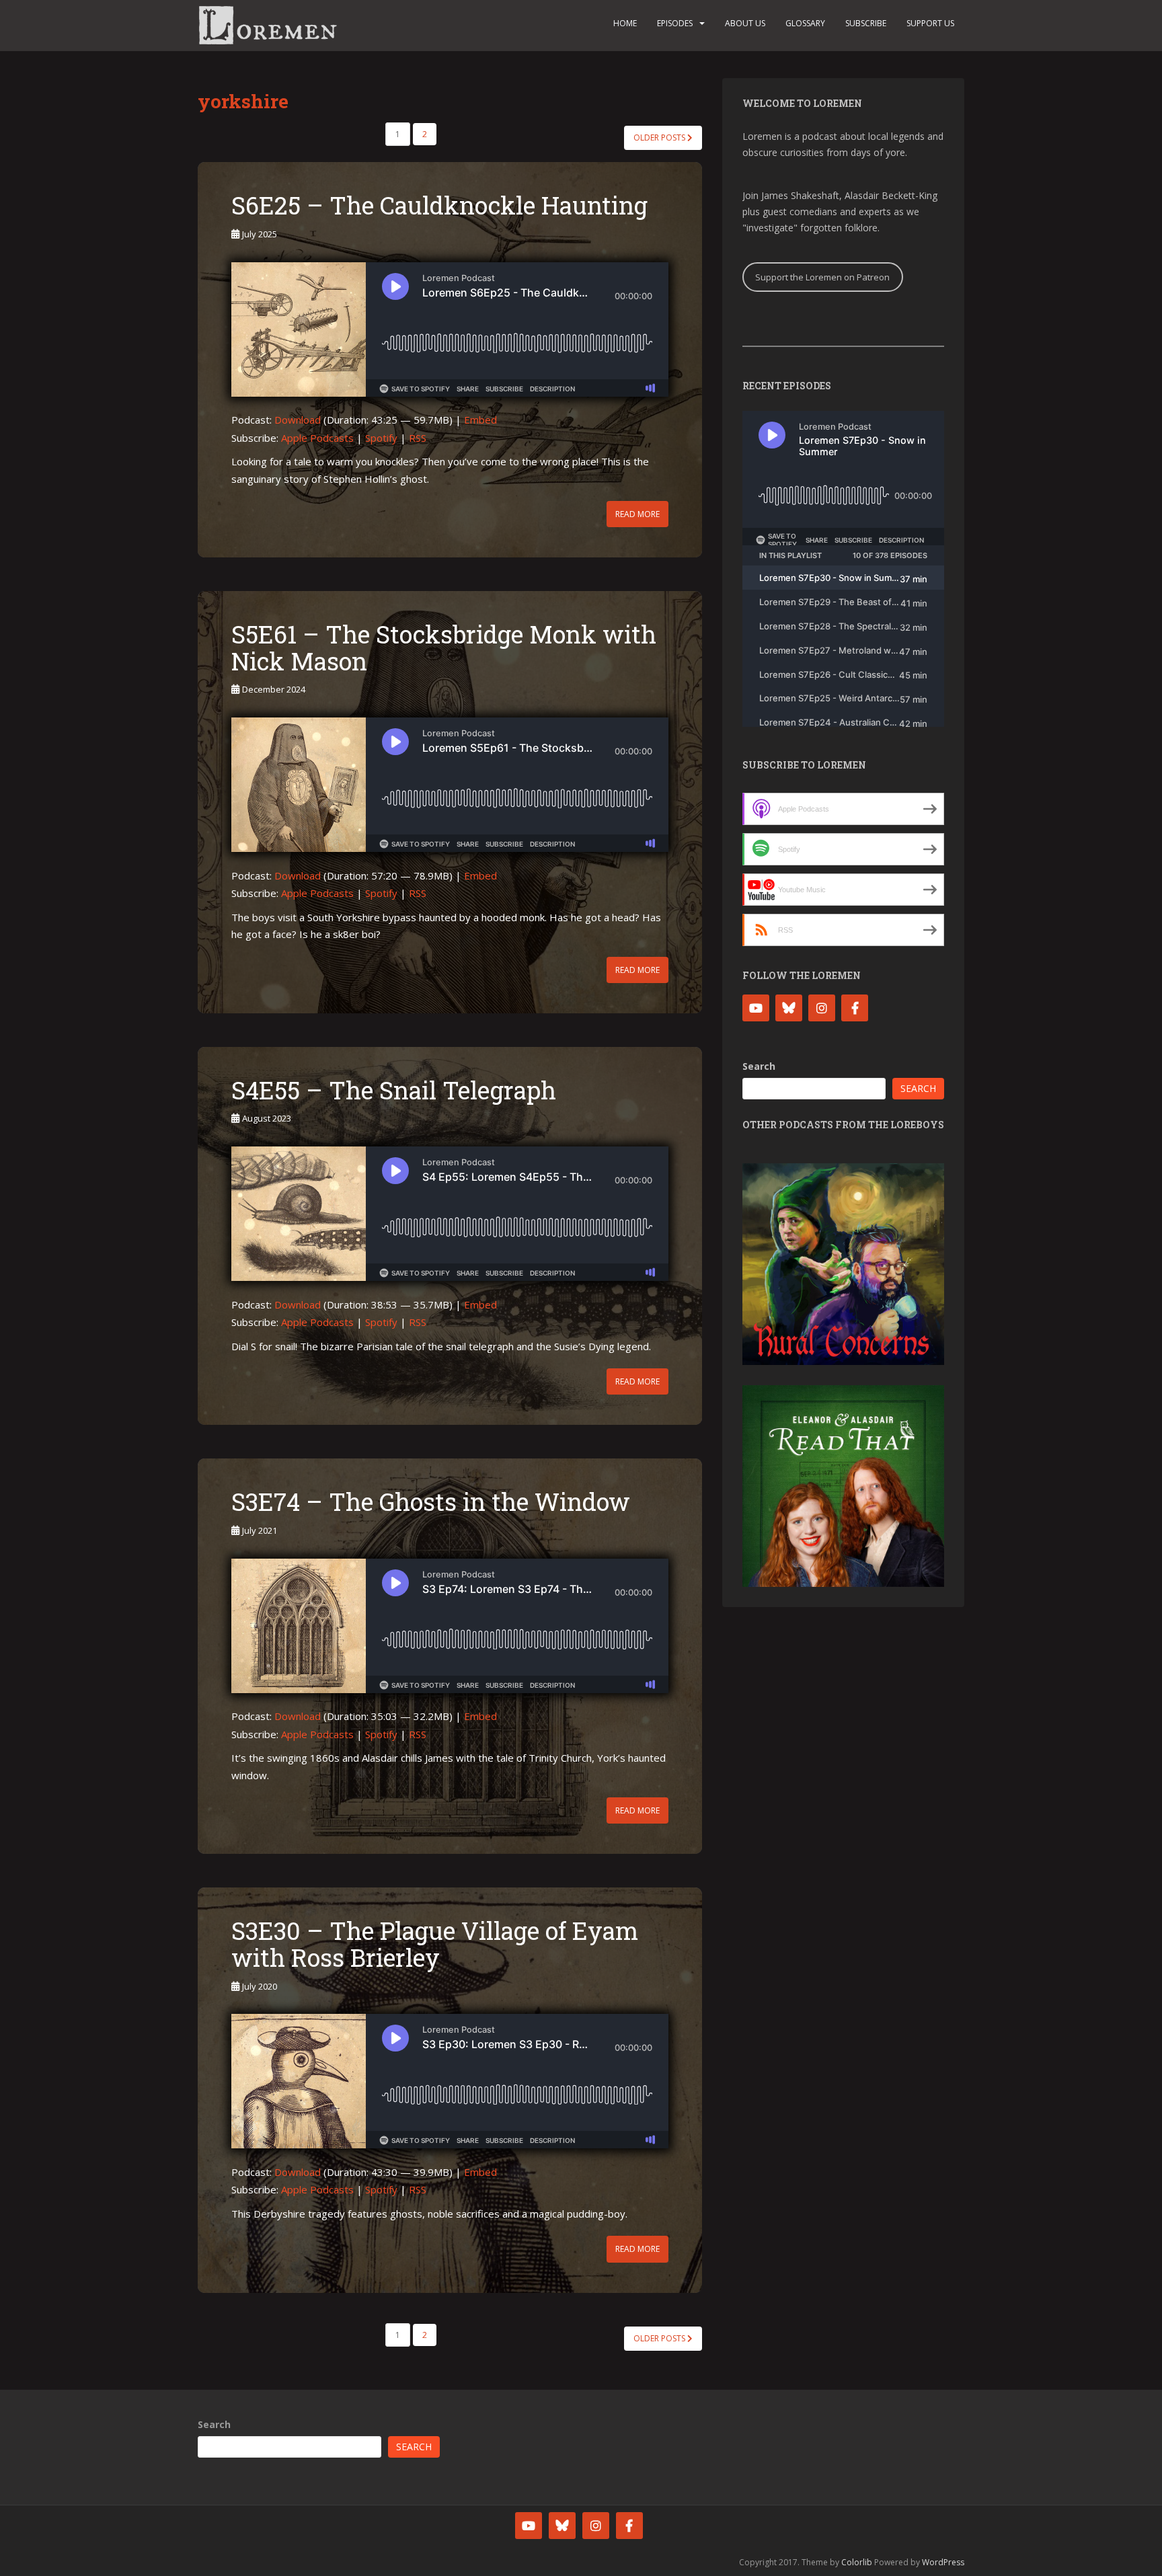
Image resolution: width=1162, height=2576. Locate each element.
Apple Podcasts (317, 438)
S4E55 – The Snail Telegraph (394, 1090)
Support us (930, 23)
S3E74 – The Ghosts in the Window (431, 1501)
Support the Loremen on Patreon (822, 277)
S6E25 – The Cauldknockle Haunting (439, 205)
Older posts (660, 138)
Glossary (805, 23)
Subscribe (866, 23)
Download (298, 420)
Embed (480, 420)
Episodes (675, 23)
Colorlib (857, 2562)
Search (759, 1066)
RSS (418, 438)
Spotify (381, 438)
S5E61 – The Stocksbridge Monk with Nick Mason (444, 648)
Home (625, 23)
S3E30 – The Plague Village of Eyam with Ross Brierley (435, 1944)
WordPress (943, 2562)
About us (745, 23)
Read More (637, 514)
